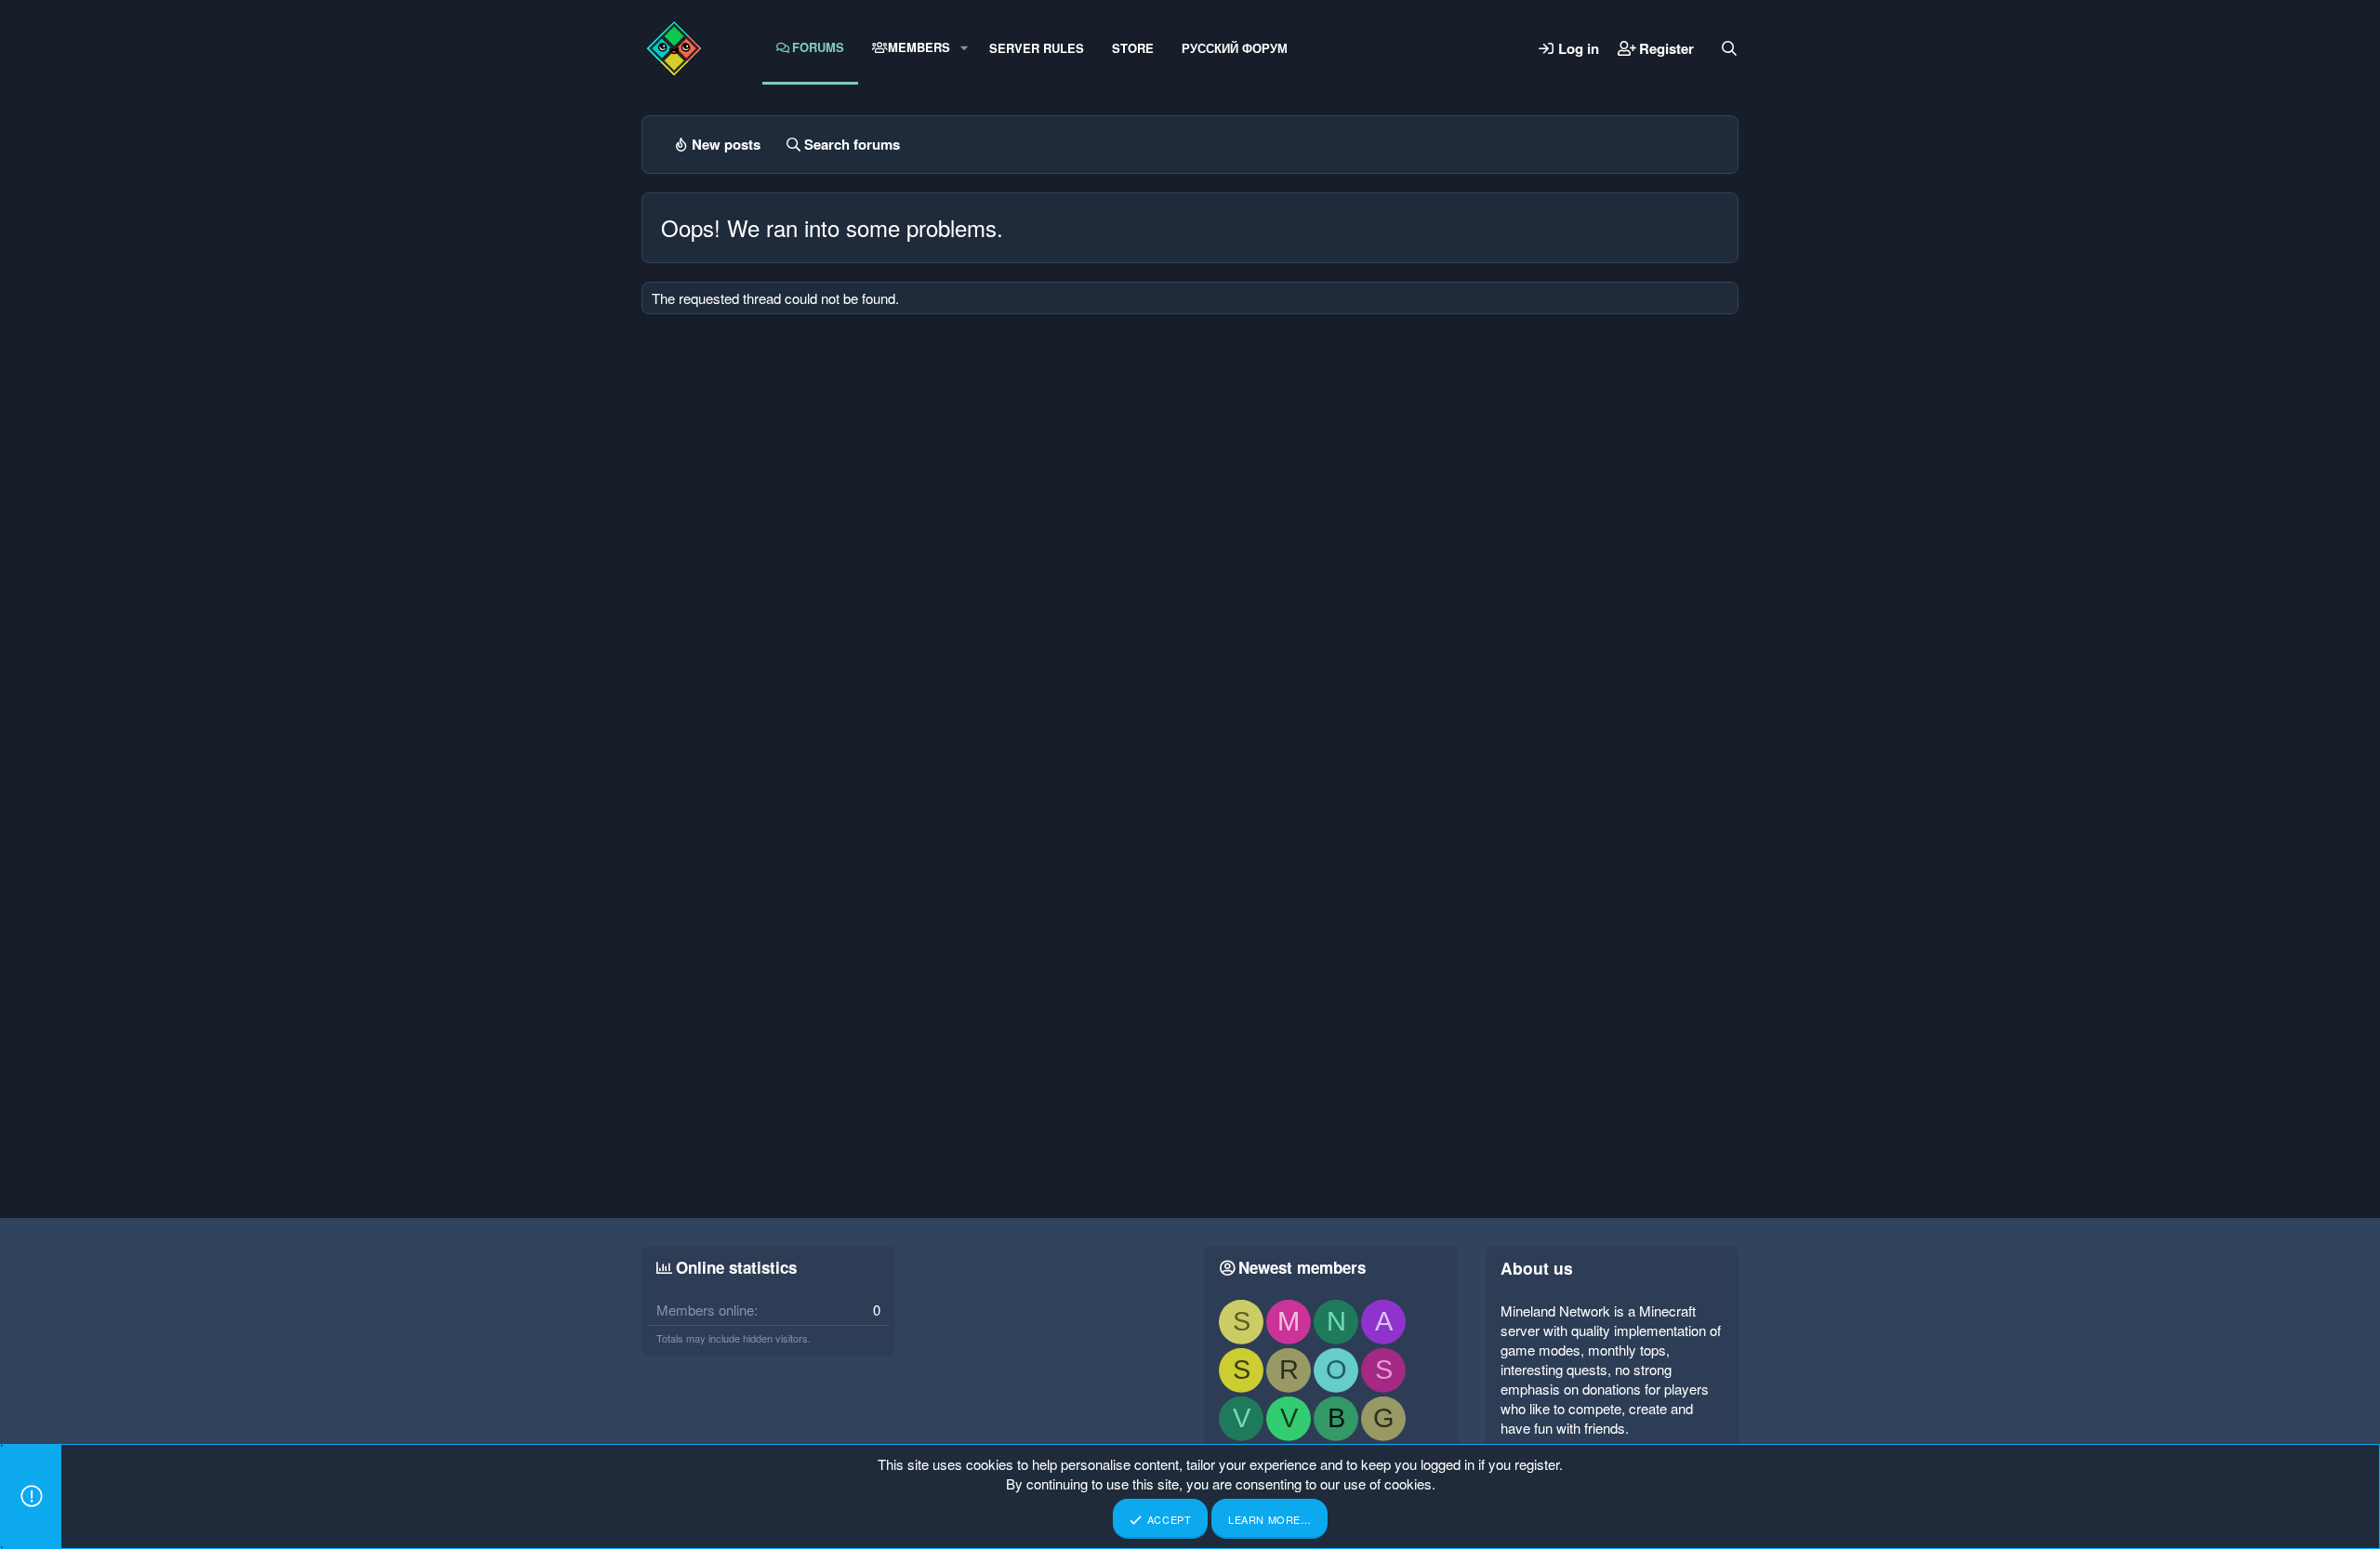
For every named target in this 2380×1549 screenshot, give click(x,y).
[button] (964, 47)
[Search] (1729, 48)
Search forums (852, 144)
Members (919, 47)
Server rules (1037, 48)
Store (1133, 48)
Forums (818, 47)
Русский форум (1235, 48)
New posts (726, 144)
